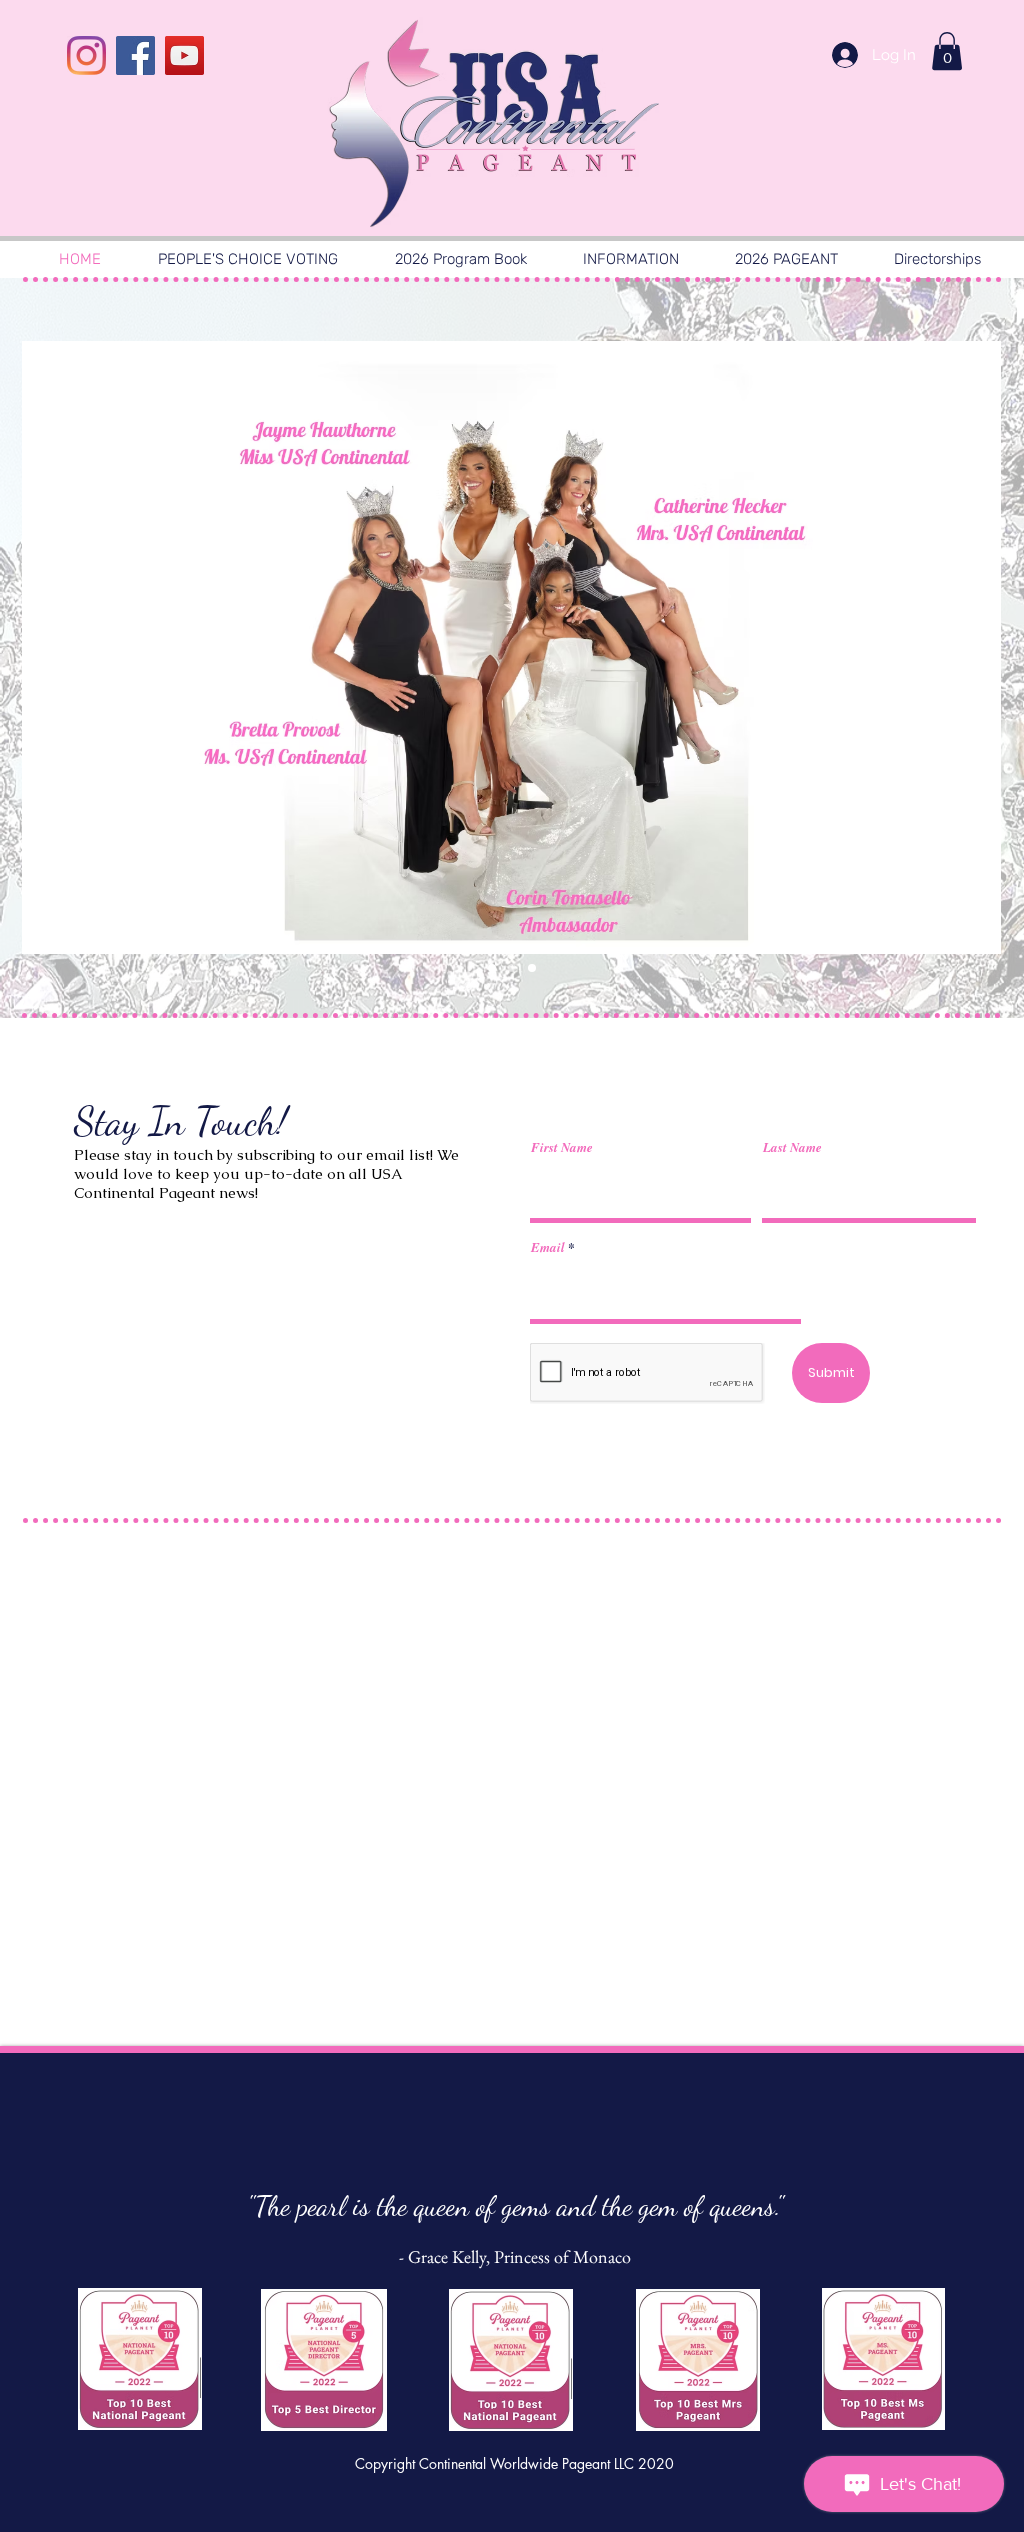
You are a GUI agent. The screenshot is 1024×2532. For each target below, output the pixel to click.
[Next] (937, 648)
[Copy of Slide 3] (532, 968)
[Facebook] (135, 55)
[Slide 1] (492, 968)
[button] (947, 51)
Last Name (792, 1147)
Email (548, 1247)
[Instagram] (86, 55)
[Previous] (87, 648)
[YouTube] (184, 55)
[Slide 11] (512, 968)
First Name (562, 1147)
